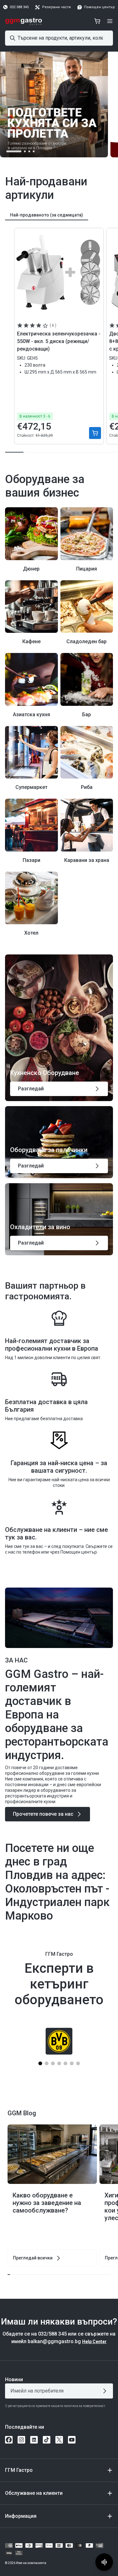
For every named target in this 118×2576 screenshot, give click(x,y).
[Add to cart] (95, 433)
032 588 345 (19, 7)
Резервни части (56, 7)
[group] (47, 215)
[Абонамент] (106, 2391)
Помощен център (99, 7)
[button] (14, 151)
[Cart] (97, 21)
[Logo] (24, 21)
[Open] (110, 21)
